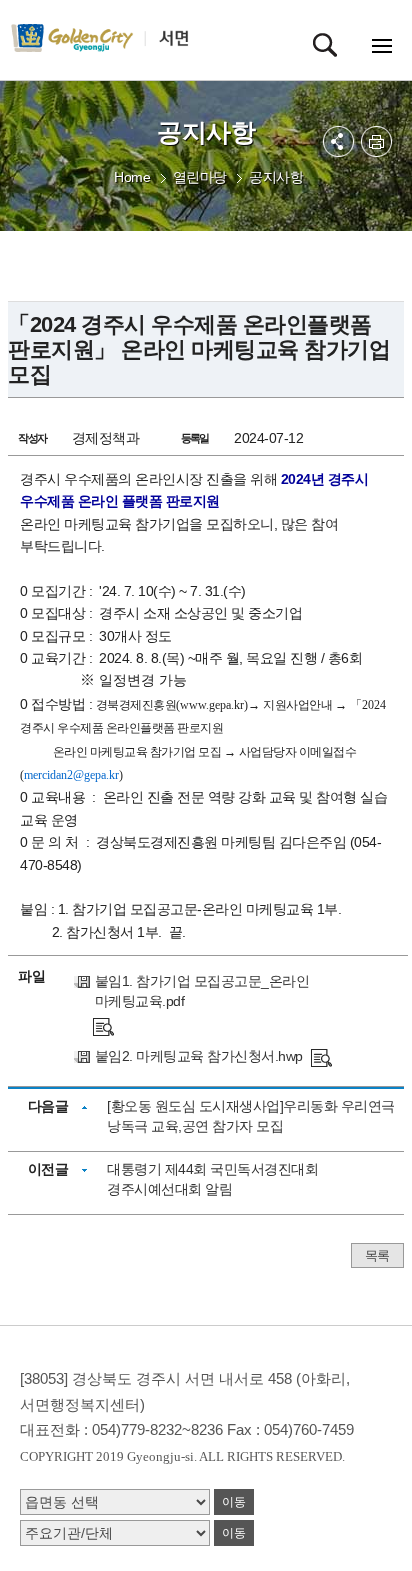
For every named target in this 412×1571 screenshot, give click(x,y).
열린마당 (200, 177)
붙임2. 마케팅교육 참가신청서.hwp (199, 1056)
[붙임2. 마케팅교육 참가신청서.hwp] (321, 1056)
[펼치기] (338, 141)
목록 (377, 1255)
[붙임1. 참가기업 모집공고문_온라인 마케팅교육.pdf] (103, 1026)
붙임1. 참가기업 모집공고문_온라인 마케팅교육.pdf (202, 991)
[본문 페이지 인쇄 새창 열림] (376, 141)
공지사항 (276, 177)
